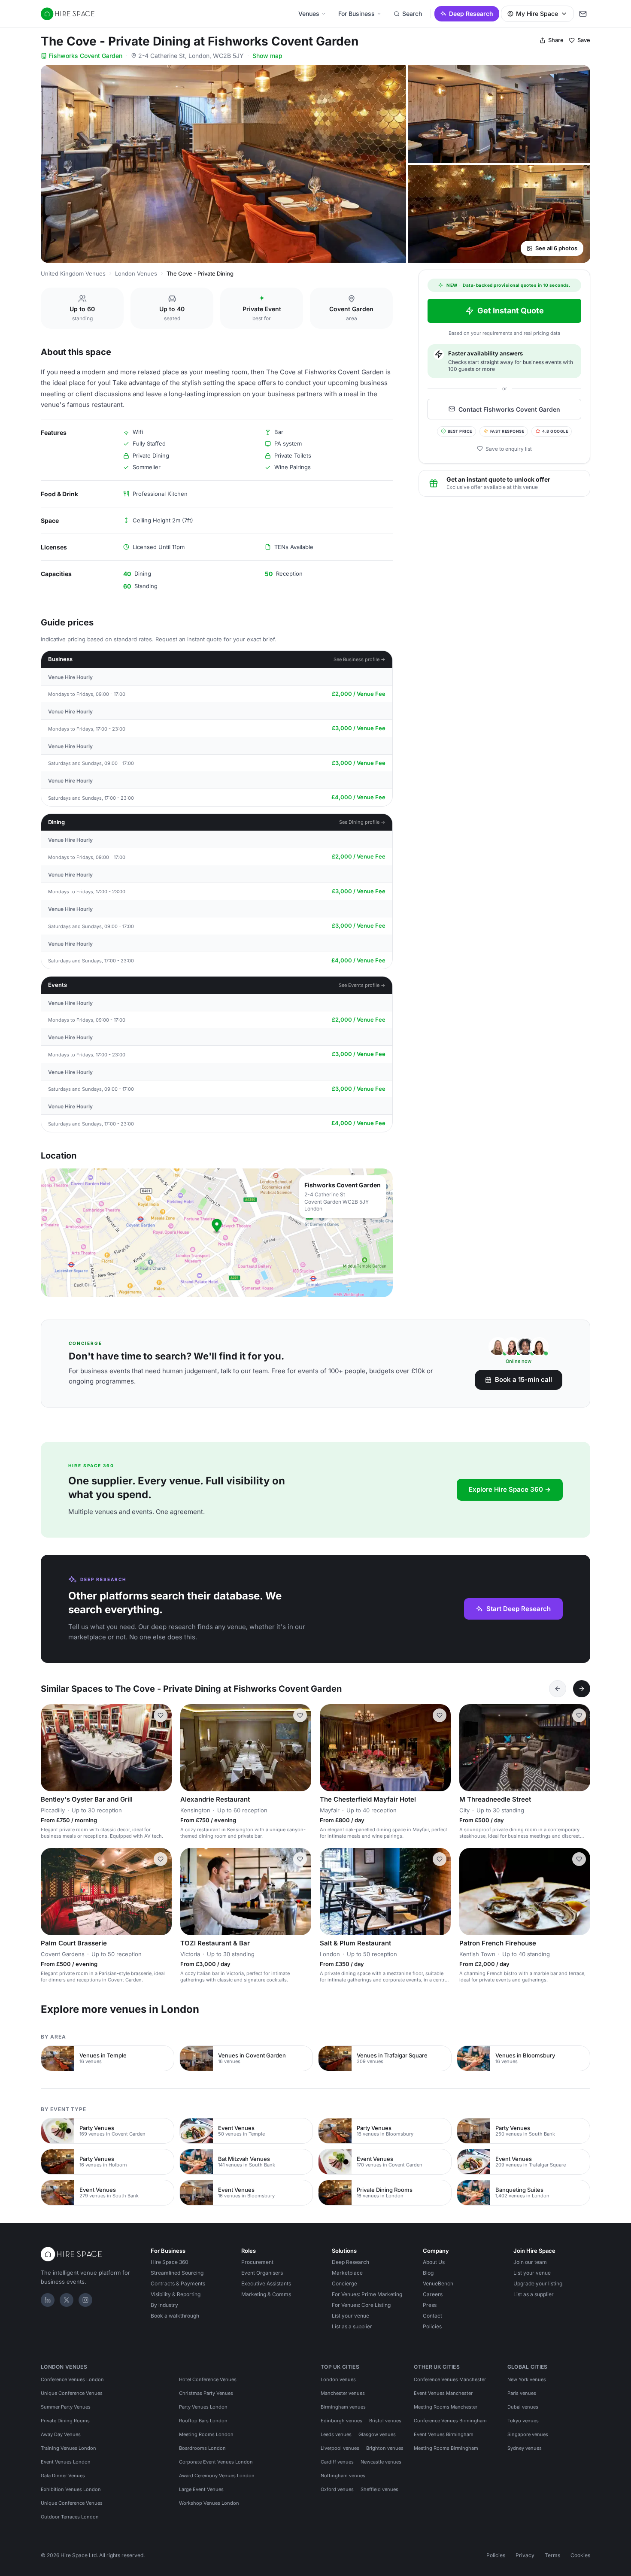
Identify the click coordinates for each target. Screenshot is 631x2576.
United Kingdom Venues (73, 273)
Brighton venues (385, 2448)
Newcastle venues (381, 2462)
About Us (434, 2262)
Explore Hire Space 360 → (510, 1489)
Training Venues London (68, 2448)
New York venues (527, 2379)
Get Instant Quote (511, 311)
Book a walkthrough (175, 2316)
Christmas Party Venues (206, 2393)
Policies (432, 2326)
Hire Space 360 (170, 2262)
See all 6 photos (556, 248)
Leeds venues (336, 2434)
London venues (338, 2379)
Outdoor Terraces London (70, 2517)
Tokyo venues (523, 2421)
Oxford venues (337, 2489)
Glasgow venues (377, 2434)
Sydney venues (525, 2448)
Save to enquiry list (509, 448)
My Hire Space (537, 14)
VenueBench (438, 2283)
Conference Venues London (72, 2379)
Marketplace (347, 2273)
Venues (309, 14)
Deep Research (471, 14)
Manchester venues (343, 2393)
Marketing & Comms (266, 2294)
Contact (432, 2316)
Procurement (257, 2262)
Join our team (530, 2262)
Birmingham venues (343, 2407)
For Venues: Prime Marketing (367, 2294)
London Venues (136, 273)
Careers (433, 2294)
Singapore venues (528, 2434)
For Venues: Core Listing (361, 2305)
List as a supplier (352, 2326)
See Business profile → (359, 659)
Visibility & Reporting (176, 2294)
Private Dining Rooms (65, 2421)
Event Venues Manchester (443, 2393)
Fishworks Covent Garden (85, 56)
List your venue (350, 2316)
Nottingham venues (343, 2476)
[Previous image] (191, 1748)
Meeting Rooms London (206, 2434)
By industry (164, 2305)
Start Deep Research (519, 1609)
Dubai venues (523, 2407)
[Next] (582, 1689)
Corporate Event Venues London (216, 2462)
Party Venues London (203, 2407)
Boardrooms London (202, 2448)
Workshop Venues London (209, 2503)
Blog (428, 2273)
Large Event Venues (201, 2489)
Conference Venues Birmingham (450, 2421)
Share (556, 40)
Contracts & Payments (178, 2283)
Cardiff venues (337, 2462)
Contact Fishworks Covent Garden (509, 409)
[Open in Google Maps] (217, 1233)
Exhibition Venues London (71, 2489)
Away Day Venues (61, 2434)
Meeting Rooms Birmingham (446, 2448)
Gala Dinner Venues (63, 2476)
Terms (552, 2555)
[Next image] (301, 1748)
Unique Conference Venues (72, 2393)
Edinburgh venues (341, 2421)
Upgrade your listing (538, 2283)
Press (430, 2305)
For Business (356, 14)
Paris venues (522, 2393)
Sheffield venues (379, 2489)
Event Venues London (66, 2462)
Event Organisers (262, 2273)
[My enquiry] (583, 14)
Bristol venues (385, 2421)
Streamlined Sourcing (177, 2273)
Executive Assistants (266, 2283)
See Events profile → (362, 985)
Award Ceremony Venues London (217, 2476)
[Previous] (558, 1689)
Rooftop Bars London (203, 2421)
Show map (267, 56)
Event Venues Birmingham (444, 2434)
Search (412, 14)
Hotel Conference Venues (208, 2379)
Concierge (344, 2283)
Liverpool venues (340, 2448)
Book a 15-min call (523, 1379)
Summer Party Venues (66, 2407)
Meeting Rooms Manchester (446, 2407)
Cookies (580, 2555)
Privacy (525, 2555)
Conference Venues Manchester (450, 2379)
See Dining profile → (362, 822)
